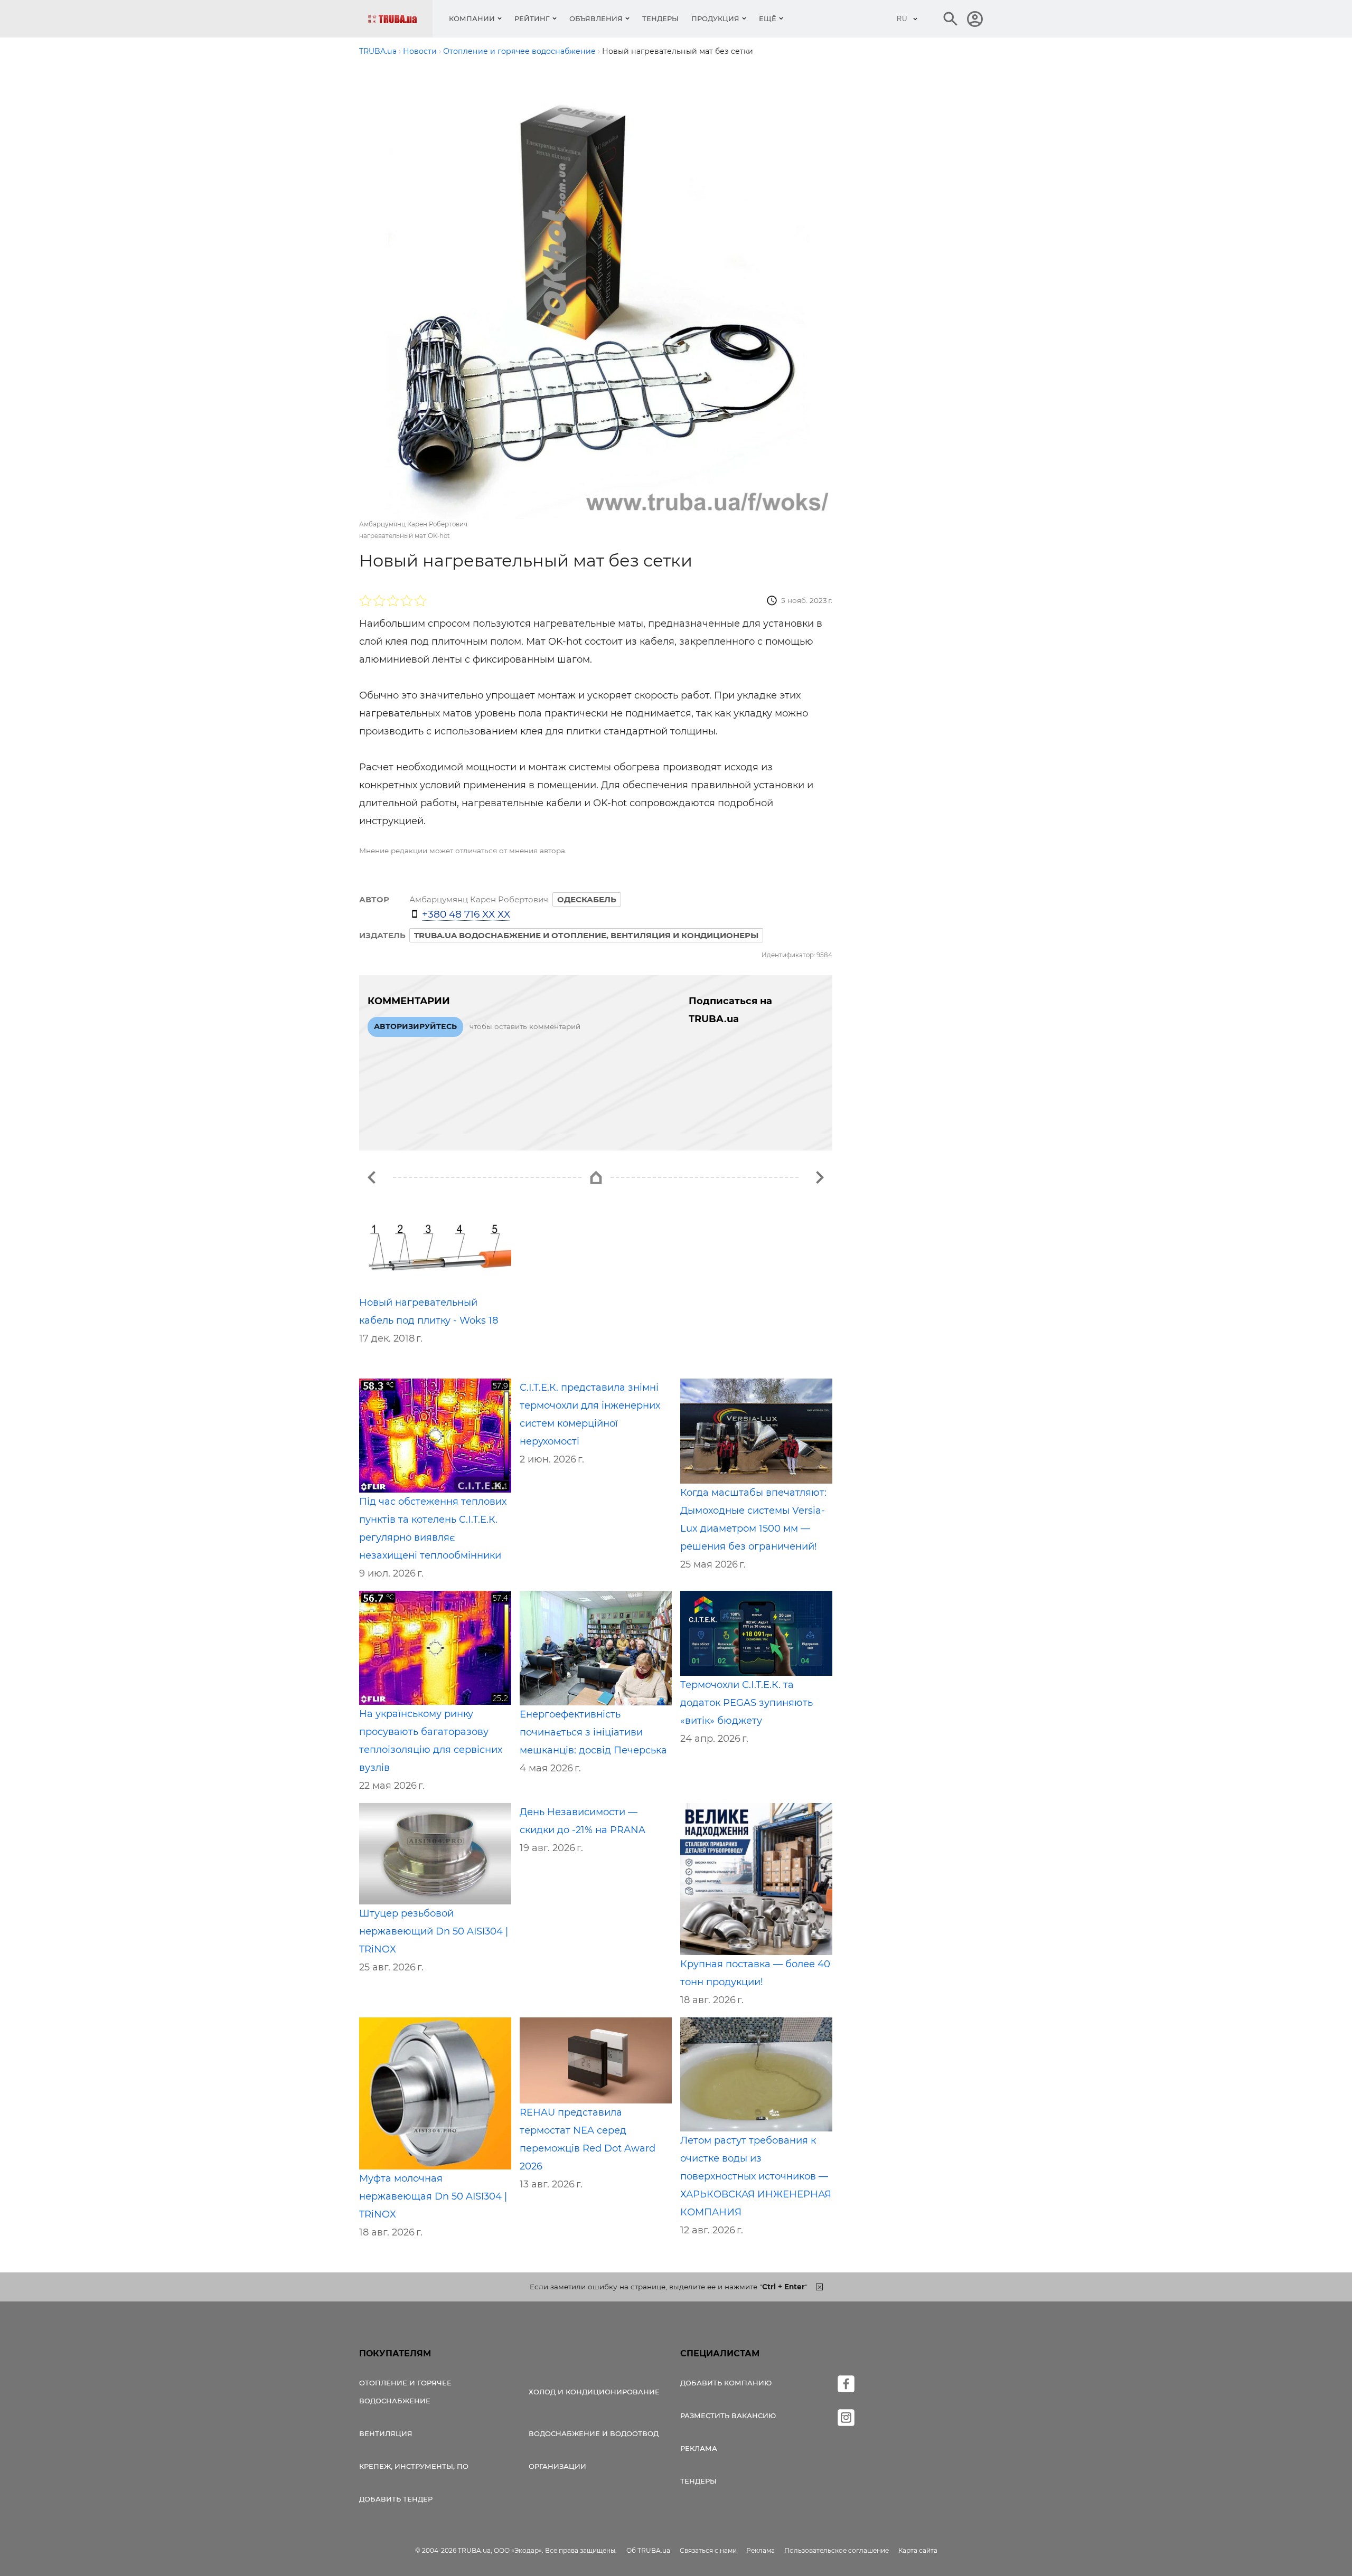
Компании (472, 18)
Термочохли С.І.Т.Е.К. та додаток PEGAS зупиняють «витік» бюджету (747, 1703)
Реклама (699, 2448)
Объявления (596, 18)
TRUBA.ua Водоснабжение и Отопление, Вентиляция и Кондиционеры (586, 935)
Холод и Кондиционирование (594, 2392)
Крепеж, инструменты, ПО (414, 2466)
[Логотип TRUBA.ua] (400, 19)
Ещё (768, 18)
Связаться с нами (708, 2550)
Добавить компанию (726, 2383)
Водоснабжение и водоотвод (594, 2433)
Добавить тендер (396, 2499)
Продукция (715, 18)
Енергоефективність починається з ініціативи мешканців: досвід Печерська (593, 1732)
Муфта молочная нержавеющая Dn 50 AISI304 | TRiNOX (433, 2196)
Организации (557, 2466)
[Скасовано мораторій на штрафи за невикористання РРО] (372, 1177)
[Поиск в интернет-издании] (951, 19)
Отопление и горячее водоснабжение (405, 2392)
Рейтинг (532, 18)
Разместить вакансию (728, 2415)
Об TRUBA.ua (648, 2550)
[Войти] (975, 19)
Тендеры (660, 18)
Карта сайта (918, 2550)
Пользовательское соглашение (837, 2550)
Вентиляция (386, 2433)
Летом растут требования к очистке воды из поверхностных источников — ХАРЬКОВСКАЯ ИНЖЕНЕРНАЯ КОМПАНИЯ (756, 2176)
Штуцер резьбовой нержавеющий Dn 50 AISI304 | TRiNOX (434, 1931)
